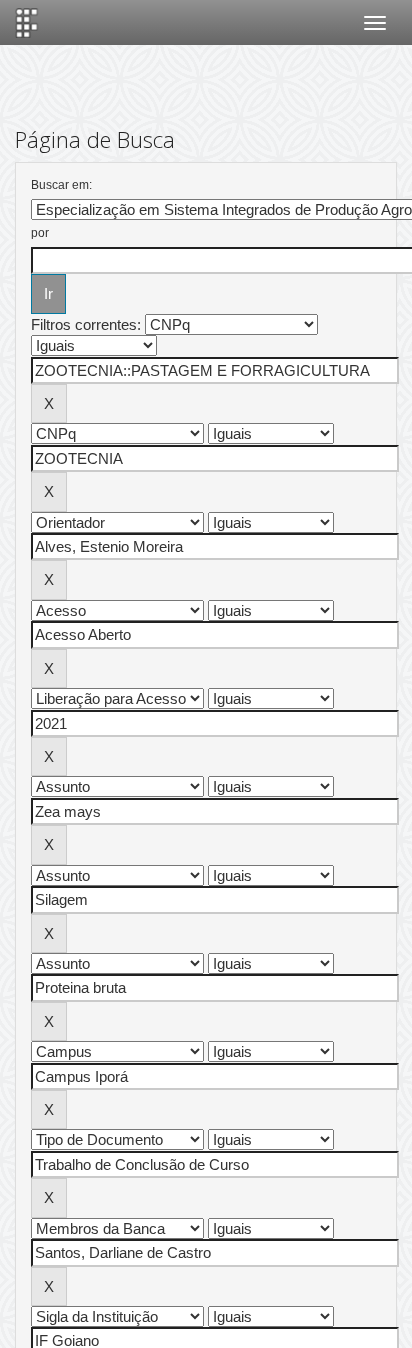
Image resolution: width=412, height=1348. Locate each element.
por (40, 233)
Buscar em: (61, 185)
